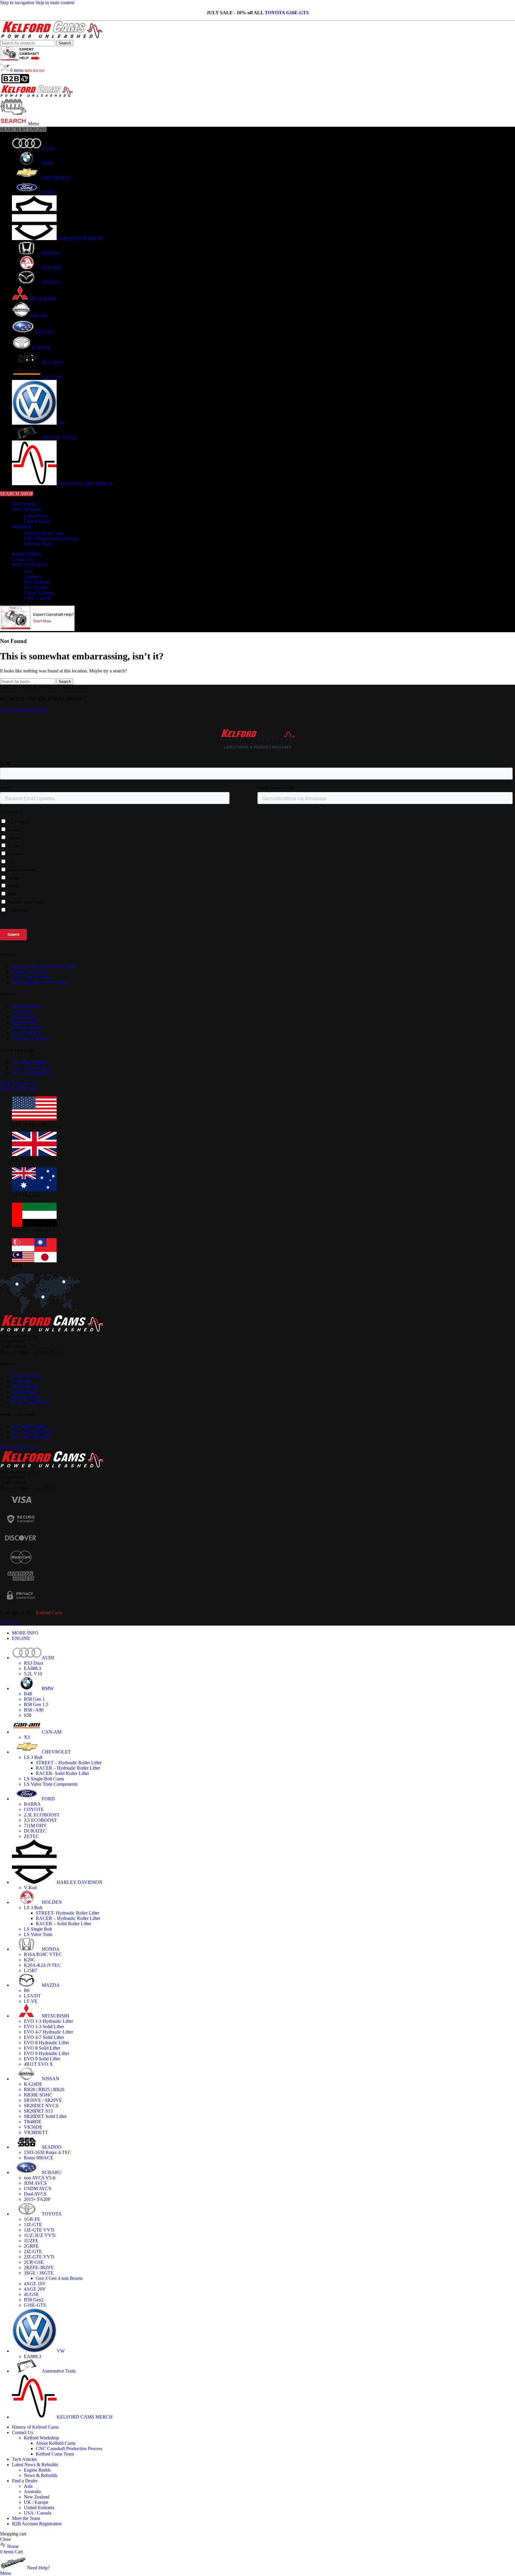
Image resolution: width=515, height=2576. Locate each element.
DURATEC (35, 1831)
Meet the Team (38, 544)
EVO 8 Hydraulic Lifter (46, 2043)
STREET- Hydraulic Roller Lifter (68, 1913)
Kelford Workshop (41, 2438)
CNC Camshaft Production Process (69, 2449)
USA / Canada (38, 598)
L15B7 (31, 1970)
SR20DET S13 (38, 2111)
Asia (28, 571)
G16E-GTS (35, 2305)
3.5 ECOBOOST (40, 1820)
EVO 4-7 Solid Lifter (44, 2037)
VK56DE (33, 2127)
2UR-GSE (34, 2262)
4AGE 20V (35, 2289)
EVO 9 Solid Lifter (42, 2059)
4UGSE (31, 2294)
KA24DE (33, 2084)
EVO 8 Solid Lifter (42, 2048)
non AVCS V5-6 (40, 2178)
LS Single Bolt (38, 1929)
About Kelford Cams (44, 533)
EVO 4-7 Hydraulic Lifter (48, 2032)
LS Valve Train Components (51, 1784)
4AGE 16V (35, 2284)
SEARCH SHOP (17, 494)
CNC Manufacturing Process (51, 538)
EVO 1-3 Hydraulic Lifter (48, 2021)
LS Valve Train (38, 1934)
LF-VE (31, 2001)
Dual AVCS (35, 2194)
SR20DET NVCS (41, 2106)
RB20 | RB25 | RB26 (44, 2089)
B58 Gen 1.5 (36, 1704)
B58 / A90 (34, 1710)
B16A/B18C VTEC (43, 1954)
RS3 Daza (34, 1663)
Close (5, 2539)
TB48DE (33, 2122)
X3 (27, 1737)
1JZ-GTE (33, 2225)
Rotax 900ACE (39, 2158)
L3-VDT (32, 1996)
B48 (28, 1694)
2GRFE (31, 2246)
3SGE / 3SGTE (39, 2273)
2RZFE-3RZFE (39, 2267)
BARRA (32, 1804)
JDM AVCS (35, 2183)
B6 (27, 1990)
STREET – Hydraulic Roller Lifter (69, 1763)
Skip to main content (55, 3)
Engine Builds (37, 521)
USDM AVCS (38, 2188)
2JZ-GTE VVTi (39, 2257)
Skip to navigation (18, 3)
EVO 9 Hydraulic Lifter (46, 2053)
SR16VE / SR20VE (43, 2100)
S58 (28, 1715)
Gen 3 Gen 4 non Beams (59, 2278)
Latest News (36, 516)
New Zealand (37, 582)
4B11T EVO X (38, 2064)
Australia (32, 577)
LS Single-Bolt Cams (44, 1779)
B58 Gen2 (34, 2300)
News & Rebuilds (41, 2475)
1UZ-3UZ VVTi (40, 2235)
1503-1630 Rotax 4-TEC (48, 2152)
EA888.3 (32, 1668)
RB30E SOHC (38, 2095)
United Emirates (39, 593)
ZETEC (31, 1836)
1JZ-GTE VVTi (39, 2230)
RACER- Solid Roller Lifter (62, 1773)
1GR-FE (32, 2219)
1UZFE (31, 2241)
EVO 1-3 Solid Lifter (44, 2027)
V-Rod (30, 1888)
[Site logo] (52, 37)
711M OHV (35, 1826)
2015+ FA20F (37, 2199)
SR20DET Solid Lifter (45, 2116)
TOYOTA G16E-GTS (287, 13)
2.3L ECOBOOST (42, 1815)
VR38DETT (36, 2132)
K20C (30, 1960)
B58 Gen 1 (34, 1699)
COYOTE (34, 1809)
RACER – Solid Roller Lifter (63, 1924)
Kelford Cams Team (55, 2454)
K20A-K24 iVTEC (42, 1965)
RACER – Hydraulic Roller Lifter (68, 1768)
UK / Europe (36, 587)
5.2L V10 (33, 1674)
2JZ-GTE (33, 2251)
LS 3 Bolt (33, 1757)
